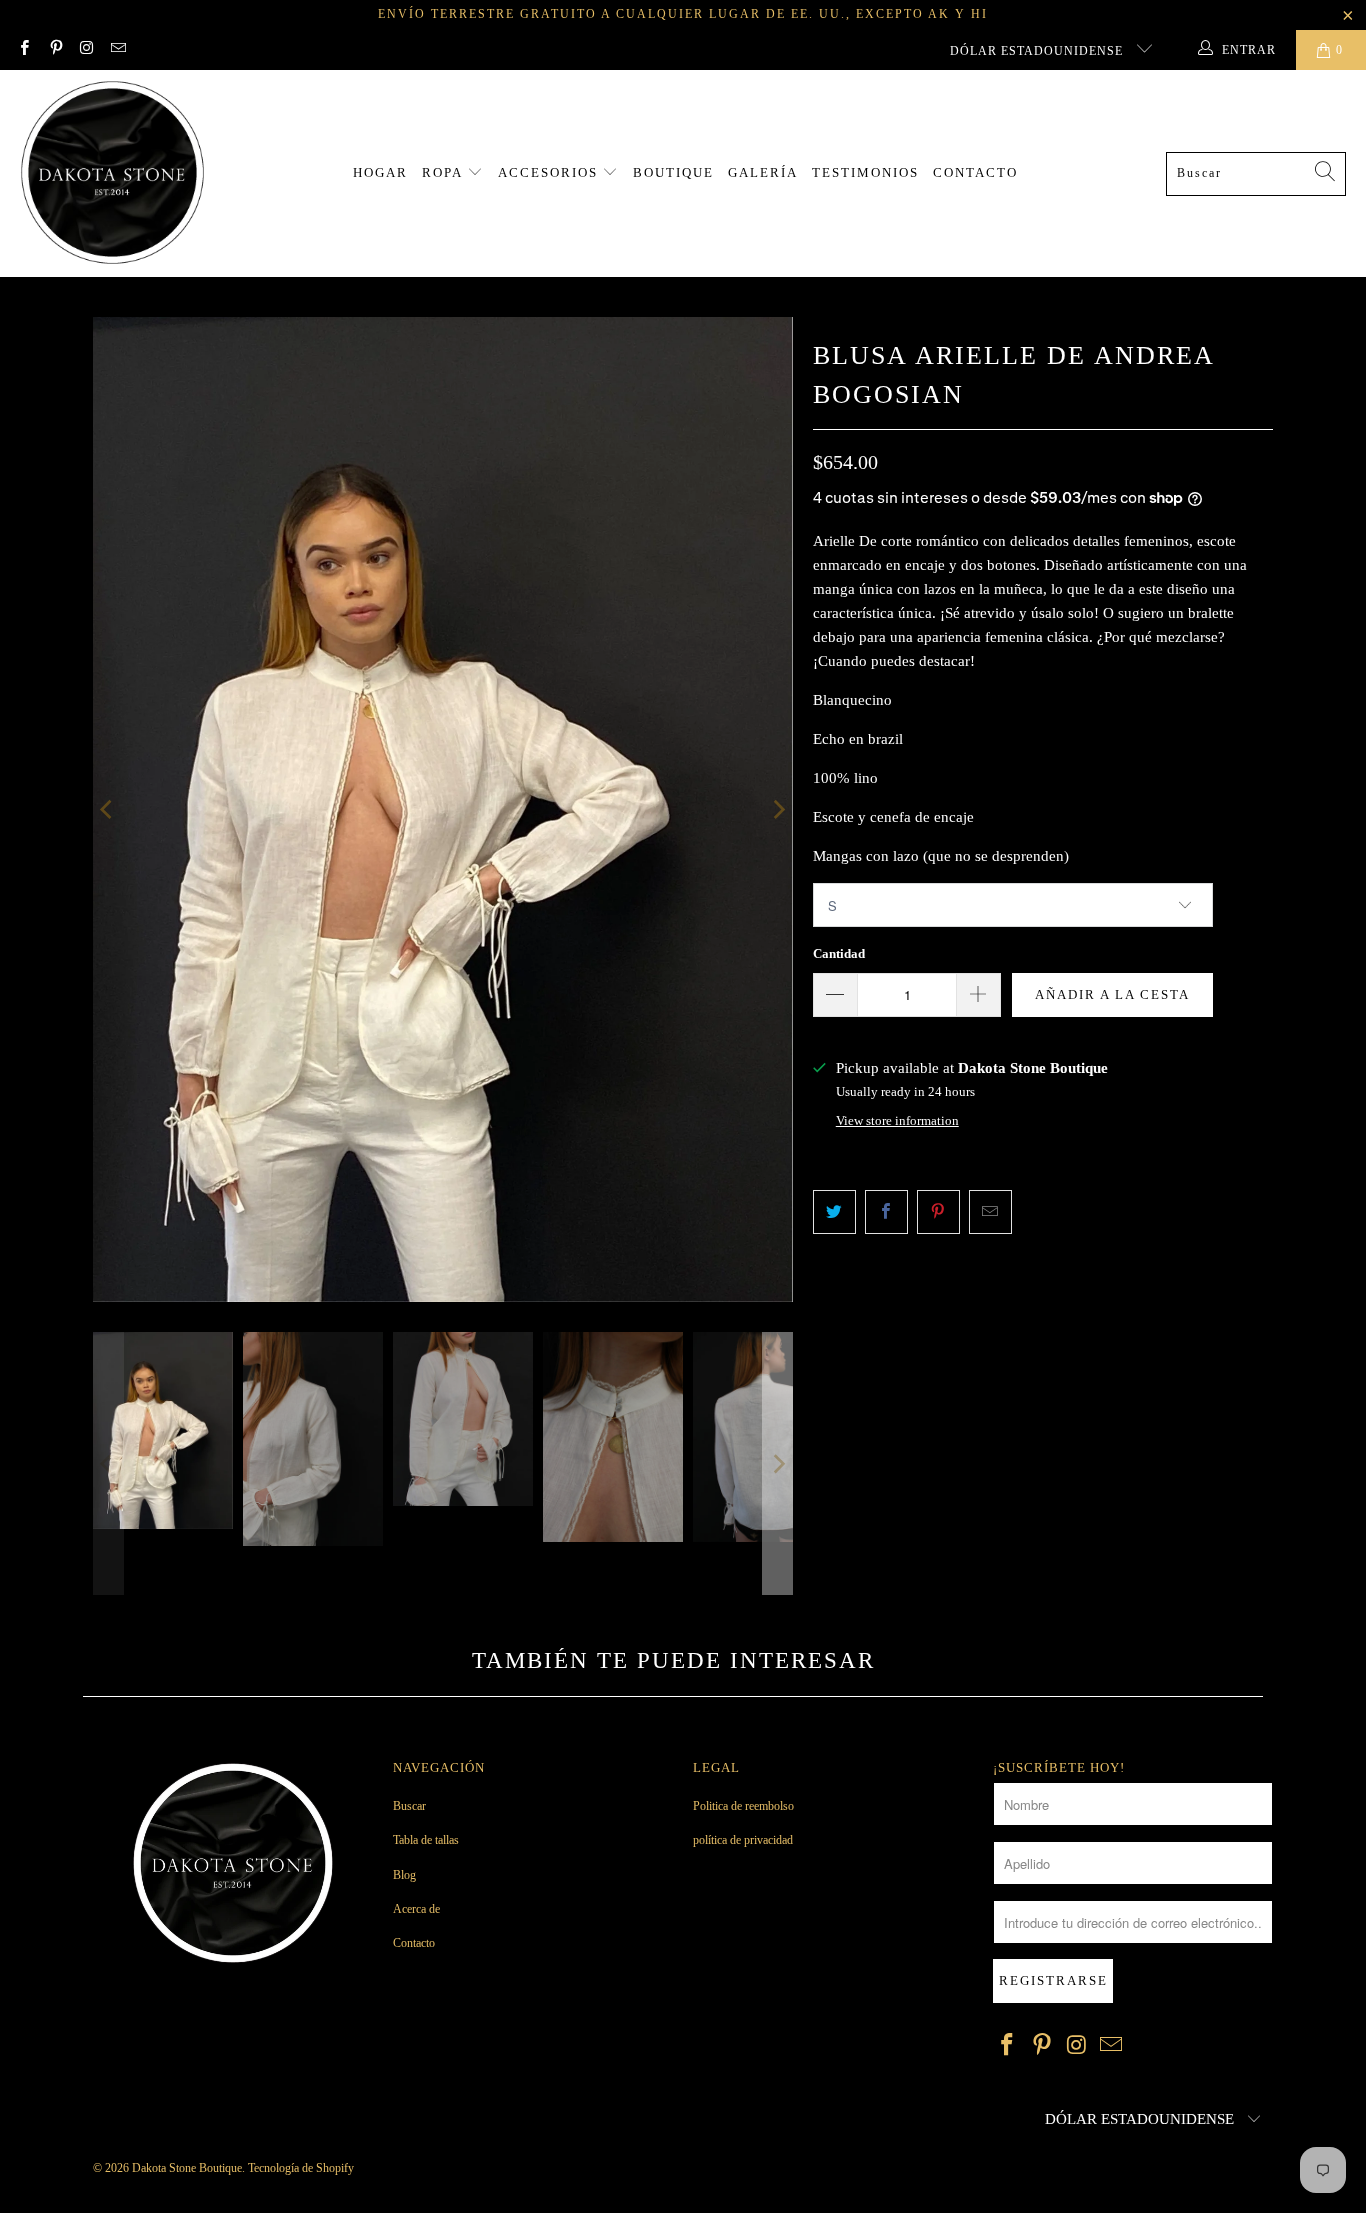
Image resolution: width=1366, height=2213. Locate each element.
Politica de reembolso (743, 1806)
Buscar (409, 1806)
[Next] (778, 809)
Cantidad (839, 953)
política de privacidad (743, 1840)
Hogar (380, 172)
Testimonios (865, 172)
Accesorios (550, 172)
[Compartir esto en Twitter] (834, 1212)
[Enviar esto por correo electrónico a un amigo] (990, 1212)
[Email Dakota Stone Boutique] (117, 50)
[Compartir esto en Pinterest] (938, 1212)
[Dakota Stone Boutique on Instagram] (86, 50)
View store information (897, 1121)
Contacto (975, 172)
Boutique (673, 172)
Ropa (444, 172)
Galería (763, 172)
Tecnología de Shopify (301, 2168)
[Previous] (108, 809)
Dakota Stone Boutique (187, 2168)
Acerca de (416, 1909)
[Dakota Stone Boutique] (112, 173)
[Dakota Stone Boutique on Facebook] (23, 50)
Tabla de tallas (426, 1840)
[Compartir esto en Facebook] (886, 1212)
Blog (404, 1875)
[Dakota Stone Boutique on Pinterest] (54, 50)
